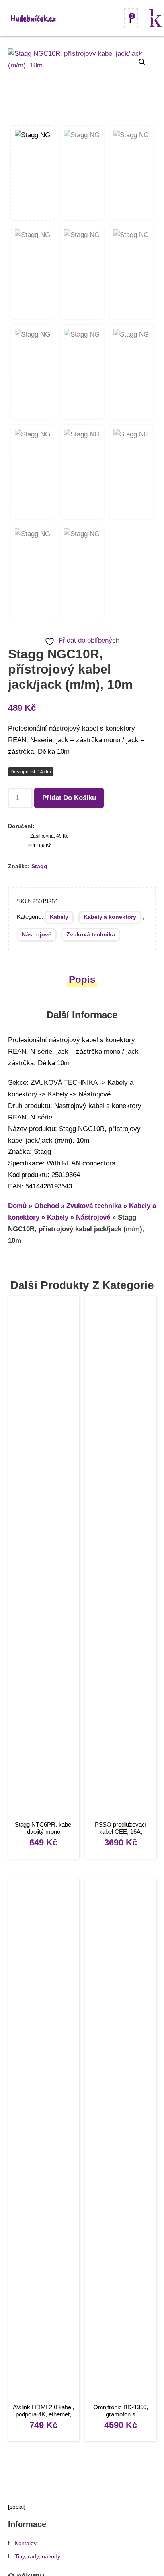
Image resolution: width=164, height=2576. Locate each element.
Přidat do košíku (69, 798)
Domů (17, 1206)
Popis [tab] (82, 979)
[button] (142, 62)
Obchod (47, 1206)
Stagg (39, 866)
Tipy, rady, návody (37, 2557)
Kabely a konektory (110, 917)
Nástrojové (37, 934)
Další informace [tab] (82, 1015)
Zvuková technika (91, 934)
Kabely (59, 917)
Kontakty (26, 2543)
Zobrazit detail (44, 1559)
